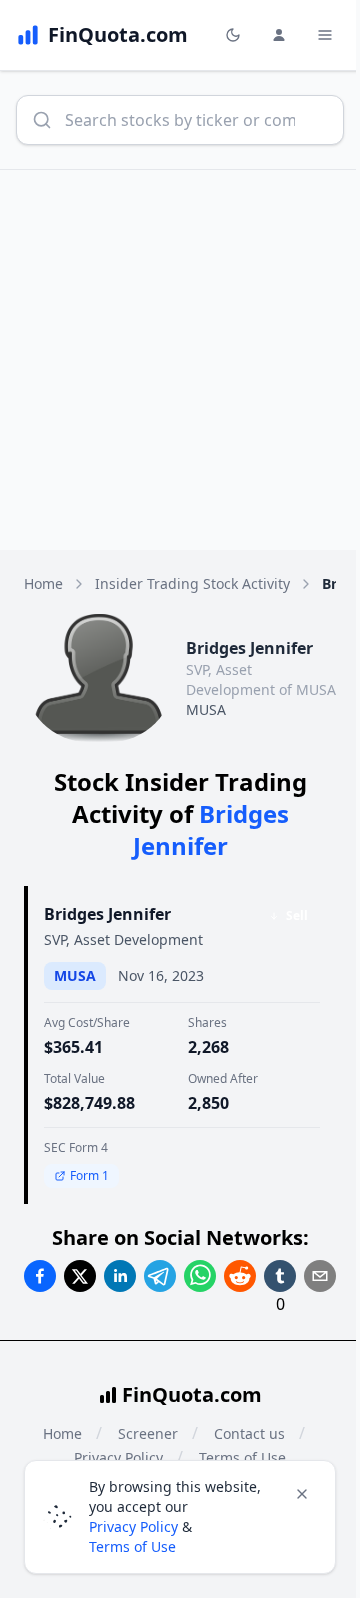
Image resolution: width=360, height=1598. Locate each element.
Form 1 (89, 1175)
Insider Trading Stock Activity (192, 583)
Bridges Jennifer (107, 914)
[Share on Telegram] (160, 1276)
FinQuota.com (192, 1394)
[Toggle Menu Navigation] (325, 35)
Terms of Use (132, 1546)
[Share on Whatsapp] (200, 1276)
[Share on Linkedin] (120, 1276)
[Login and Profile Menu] (279, 35)
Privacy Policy (133, 1526)
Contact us (249, 1433)
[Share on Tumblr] (280, 1276)
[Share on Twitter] (80, 1276)
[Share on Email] (320, 1276)
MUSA (206, 709)
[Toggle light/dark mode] (233, 35)
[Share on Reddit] (240, 1276)
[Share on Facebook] (40, 1276)
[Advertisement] (180, 360)
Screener (148, 1433)
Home (43, 583)
